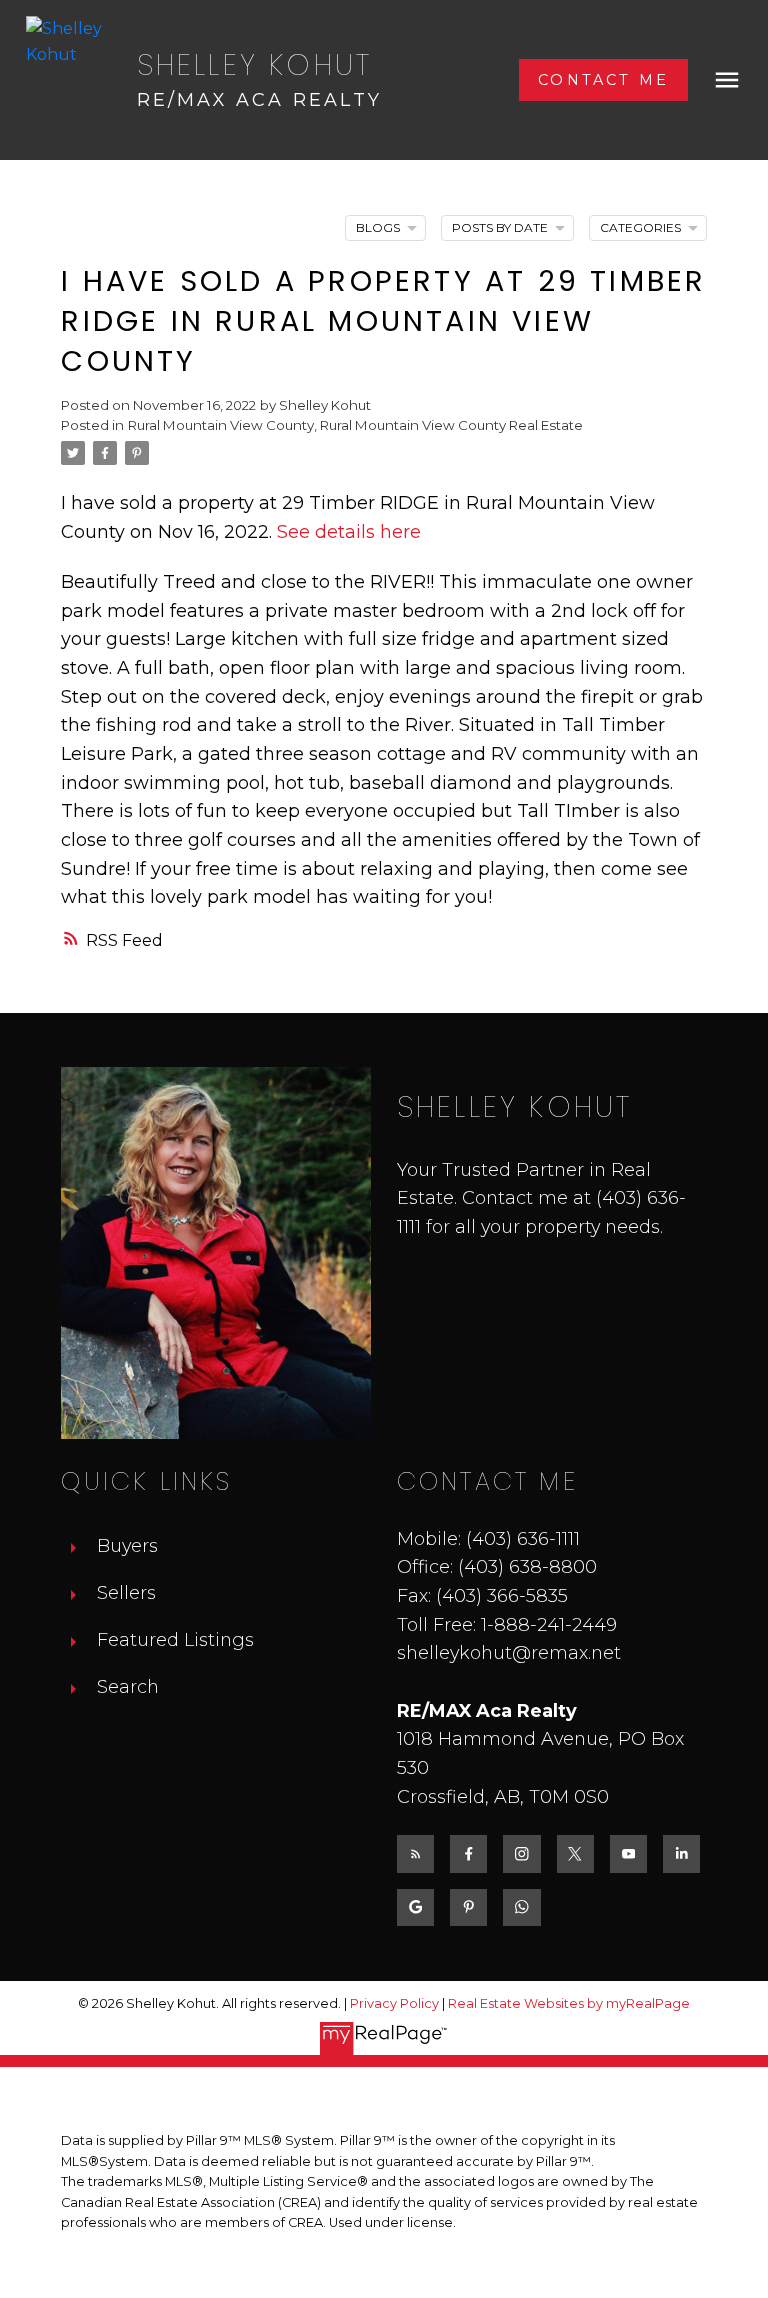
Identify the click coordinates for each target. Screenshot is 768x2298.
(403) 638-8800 (527, 1566)
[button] (603, 80)
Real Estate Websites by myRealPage (569, 2003)
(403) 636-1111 (523, 1538)
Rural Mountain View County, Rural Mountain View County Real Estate (355, 425)
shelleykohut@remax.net (509, 1652)
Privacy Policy (394, 2003)
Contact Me (603, 80)
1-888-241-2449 (549, 1624)
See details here (349, 531)
